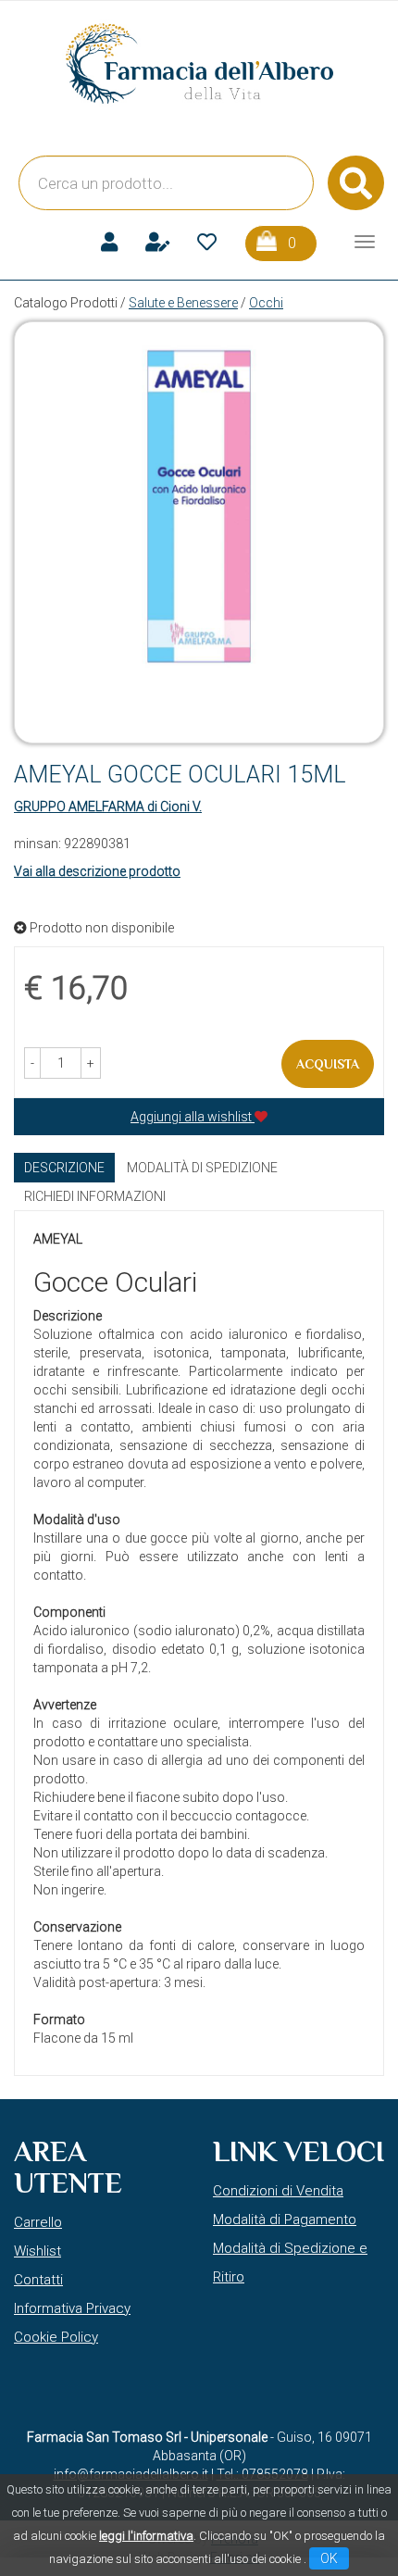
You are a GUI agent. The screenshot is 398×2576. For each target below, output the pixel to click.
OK (329, 2558)
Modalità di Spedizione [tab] (202, 1168)
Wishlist (37, 2251)
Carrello (38, 2222)
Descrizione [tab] (64, 1168)
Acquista (328, 1064)
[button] (32, 1063)
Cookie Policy (56, 2337)
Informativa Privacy (72, 2308)
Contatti (38, 2280)
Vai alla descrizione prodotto (97, 871)
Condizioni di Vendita (278, 2191)
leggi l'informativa (146, 2536)
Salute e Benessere (183, 303)
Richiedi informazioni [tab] (95, 1196)
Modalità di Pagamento (285, 2220)
